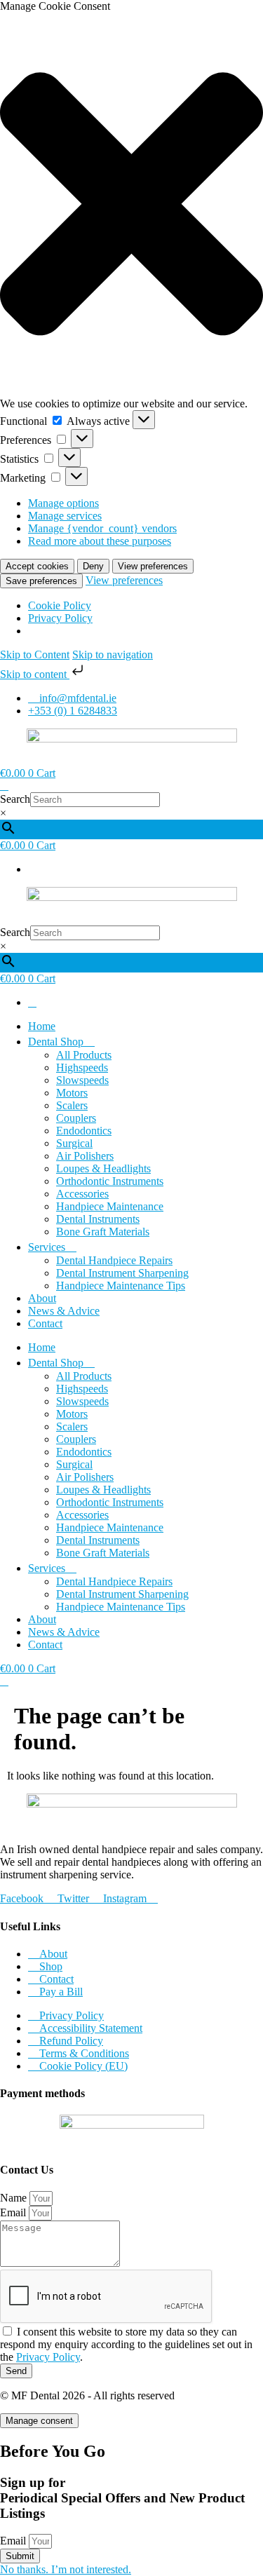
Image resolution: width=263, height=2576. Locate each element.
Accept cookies (37, 566)
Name (15, 2198)
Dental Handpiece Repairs (114, 1260)
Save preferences (41, 581)
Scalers (72, 1105)
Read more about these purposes (100, 541)
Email (14, 2212)
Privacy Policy (60, 618)
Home (42, 1026)
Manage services (65, 516)
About (42, 1298)
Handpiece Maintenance (110, 1206)
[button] (131, 205)
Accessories (82, 1194)
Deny (93, 566)
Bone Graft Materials (103, 1232)
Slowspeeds (82, 1080)
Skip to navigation (113, 655)
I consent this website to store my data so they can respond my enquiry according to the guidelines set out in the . (126, 2344)
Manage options (63, 503)
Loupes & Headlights (103, 1168)
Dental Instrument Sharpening (122, 1273)
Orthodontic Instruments (110, 1181)
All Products (84, 1055)
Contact (45, 1323)
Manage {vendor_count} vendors (102, 528)
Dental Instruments (98, 1219)
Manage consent (39, 2421)
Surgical (74, 1143)
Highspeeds (82, 1067)
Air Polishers (85, 1156)
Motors (72, 1093)
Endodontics (84, 1131)
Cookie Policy (60, 605)
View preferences (153, 566)
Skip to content (35, 674)
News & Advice (64, 1311)
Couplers (76, 1118)
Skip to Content (35, 655)
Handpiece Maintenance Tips (121, 1286)
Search (15, 799)
